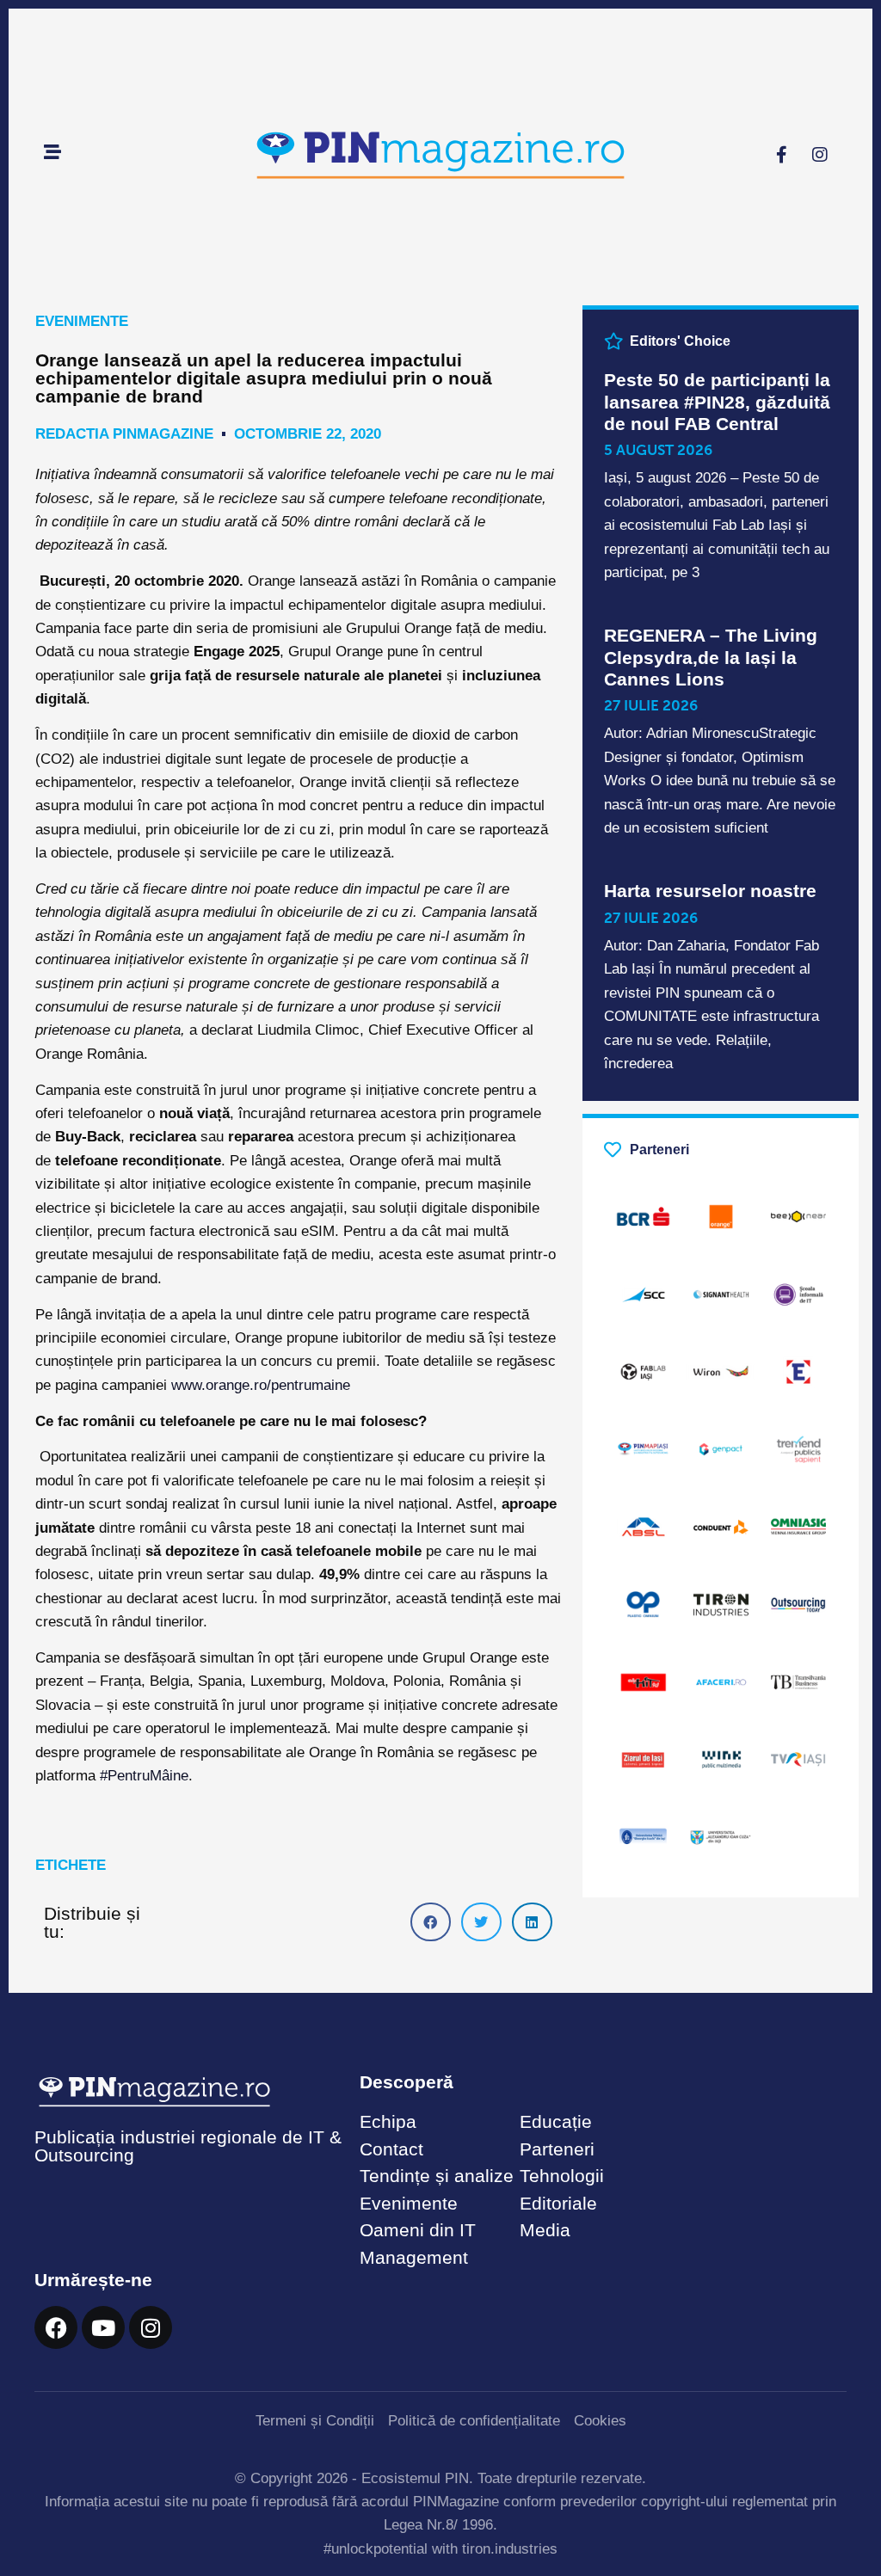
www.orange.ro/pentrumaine (261, 1385)
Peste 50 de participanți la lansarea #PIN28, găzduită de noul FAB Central (717, 401)
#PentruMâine (144, 1776)
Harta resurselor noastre (710, 891)
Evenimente (82, 321)
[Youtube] (103, 2327)
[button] (431, 1922)
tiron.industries (510, 2549)
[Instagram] (820, 155)
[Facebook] (56, 2327)
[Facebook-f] (781, 155)
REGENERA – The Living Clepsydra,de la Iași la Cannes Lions (711, 657)
